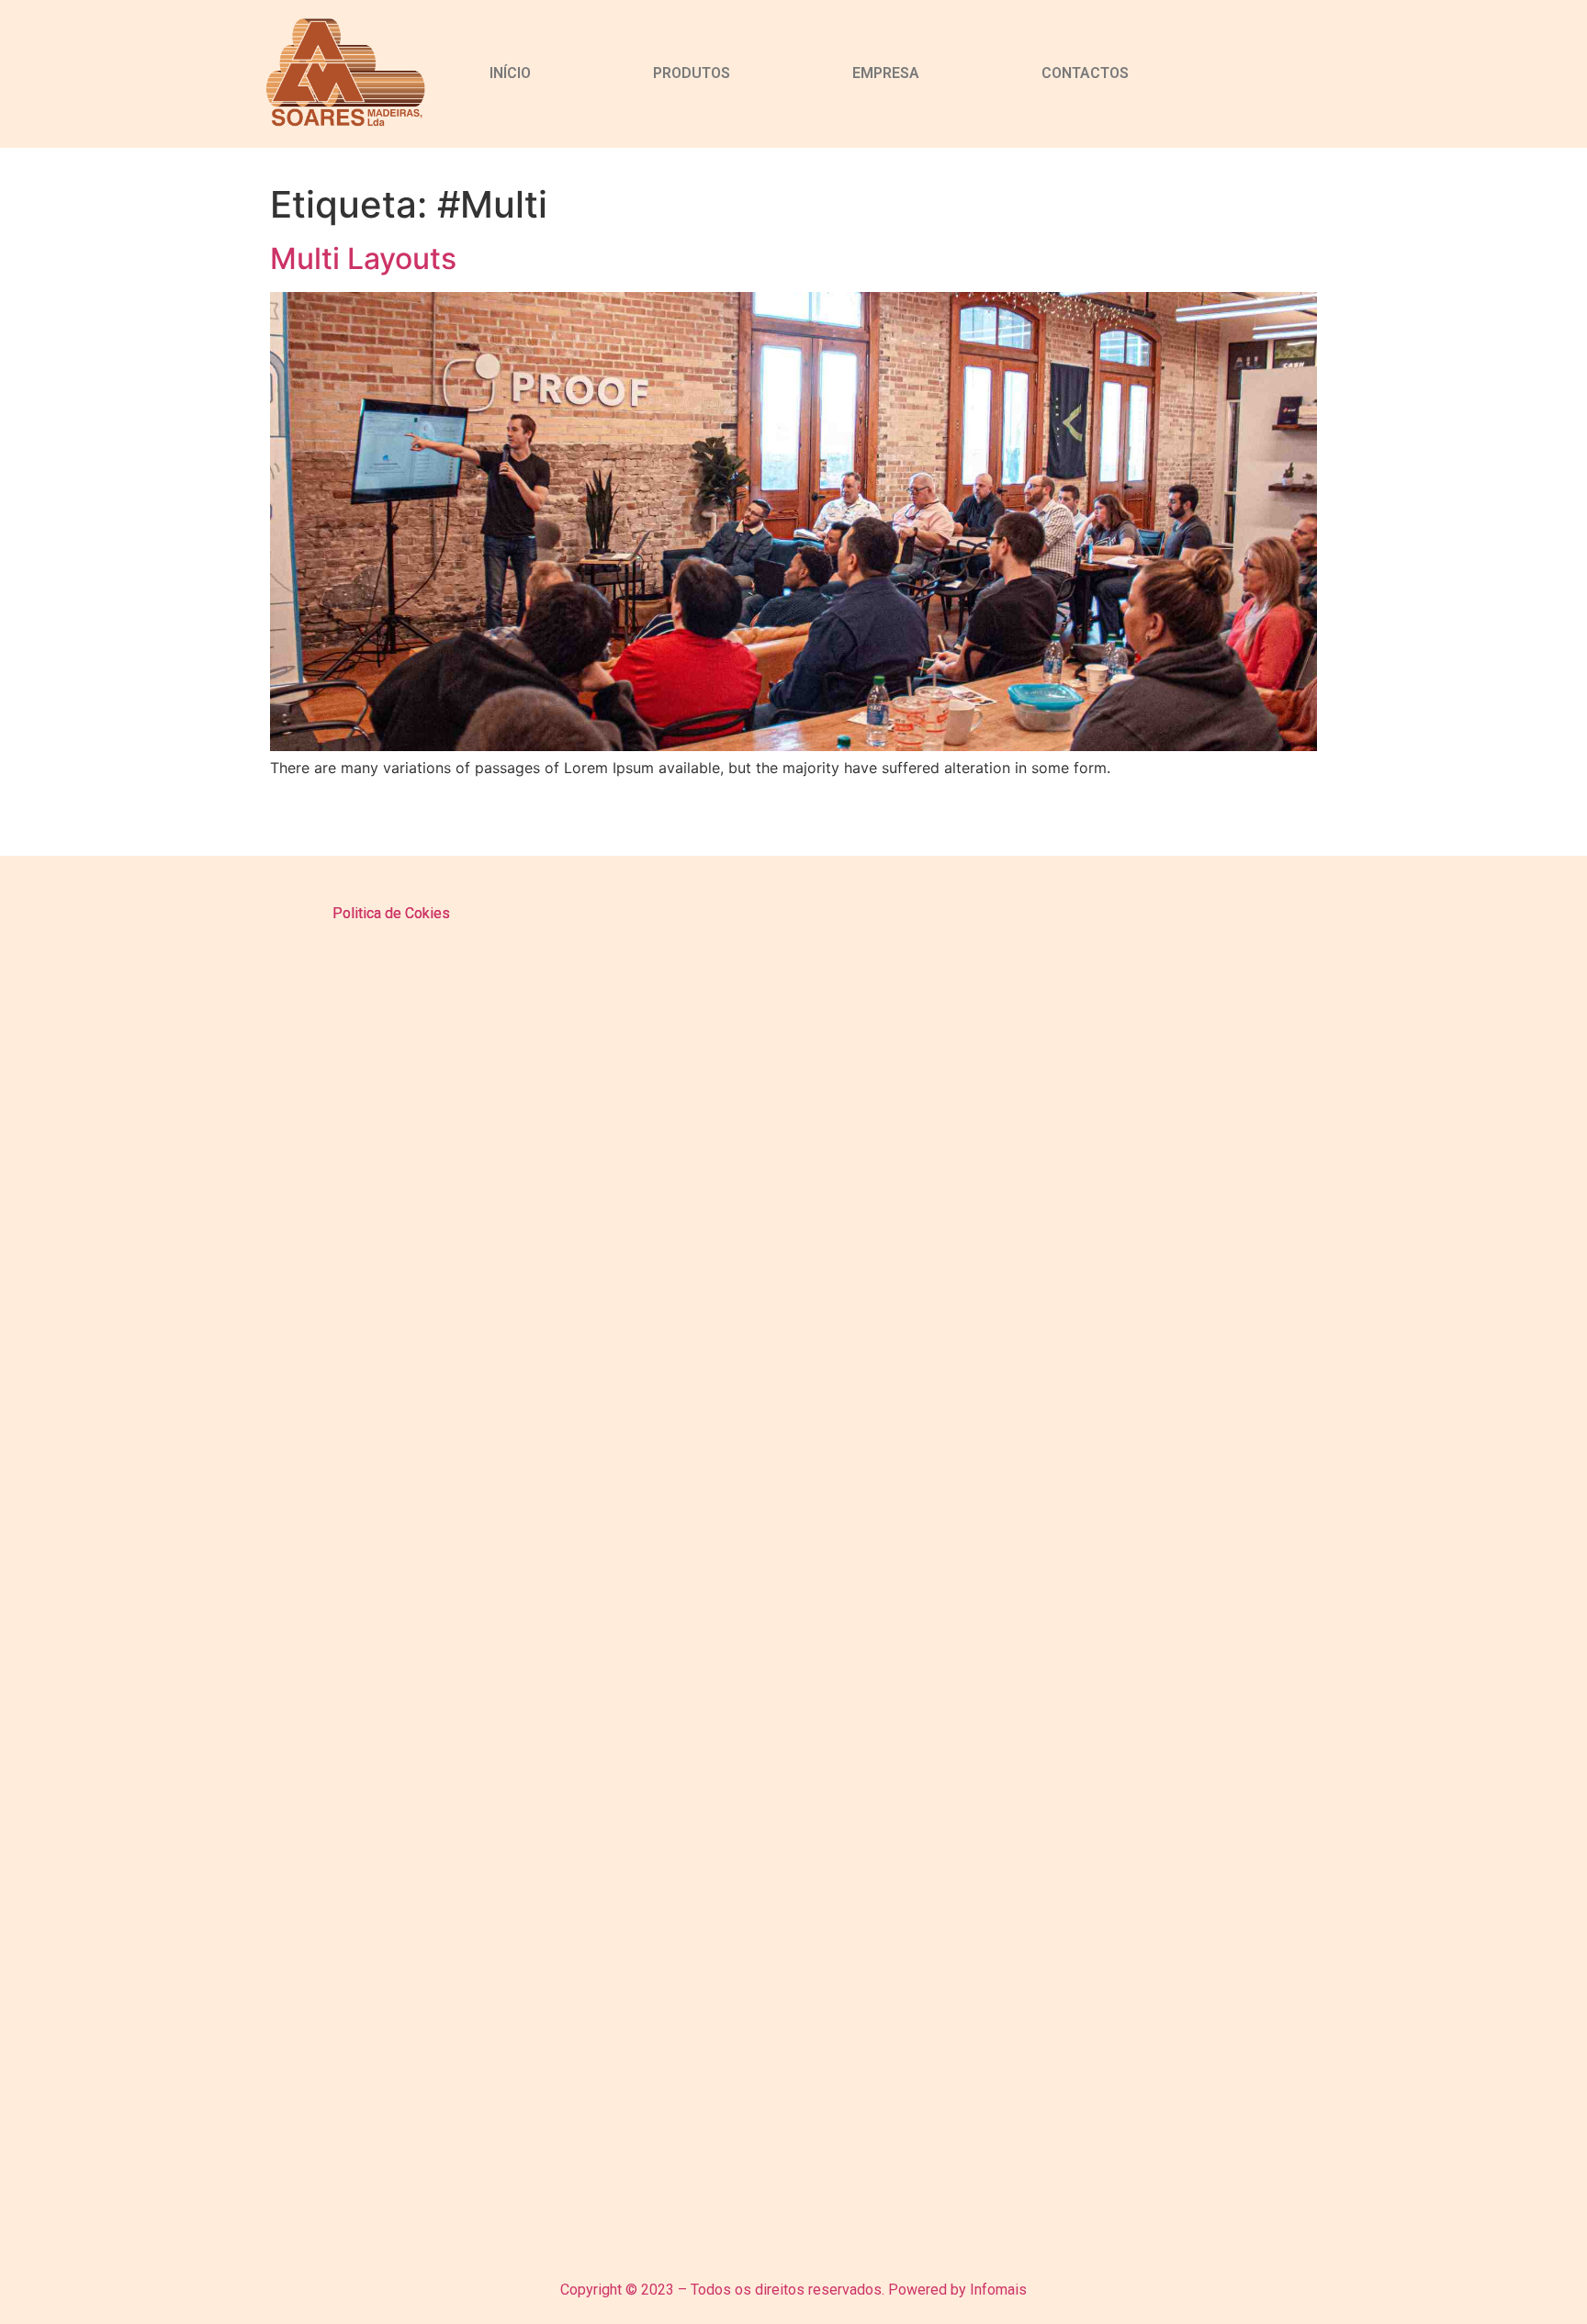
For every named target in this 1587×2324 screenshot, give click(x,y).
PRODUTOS (692, 73)
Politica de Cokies (391, 913)
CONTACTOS (1085, 73)
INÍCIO (510, 73)
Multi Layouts (363, 258)
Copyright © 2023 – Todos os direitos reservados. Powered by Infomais (793, 2290)
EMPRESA (886, 73)
